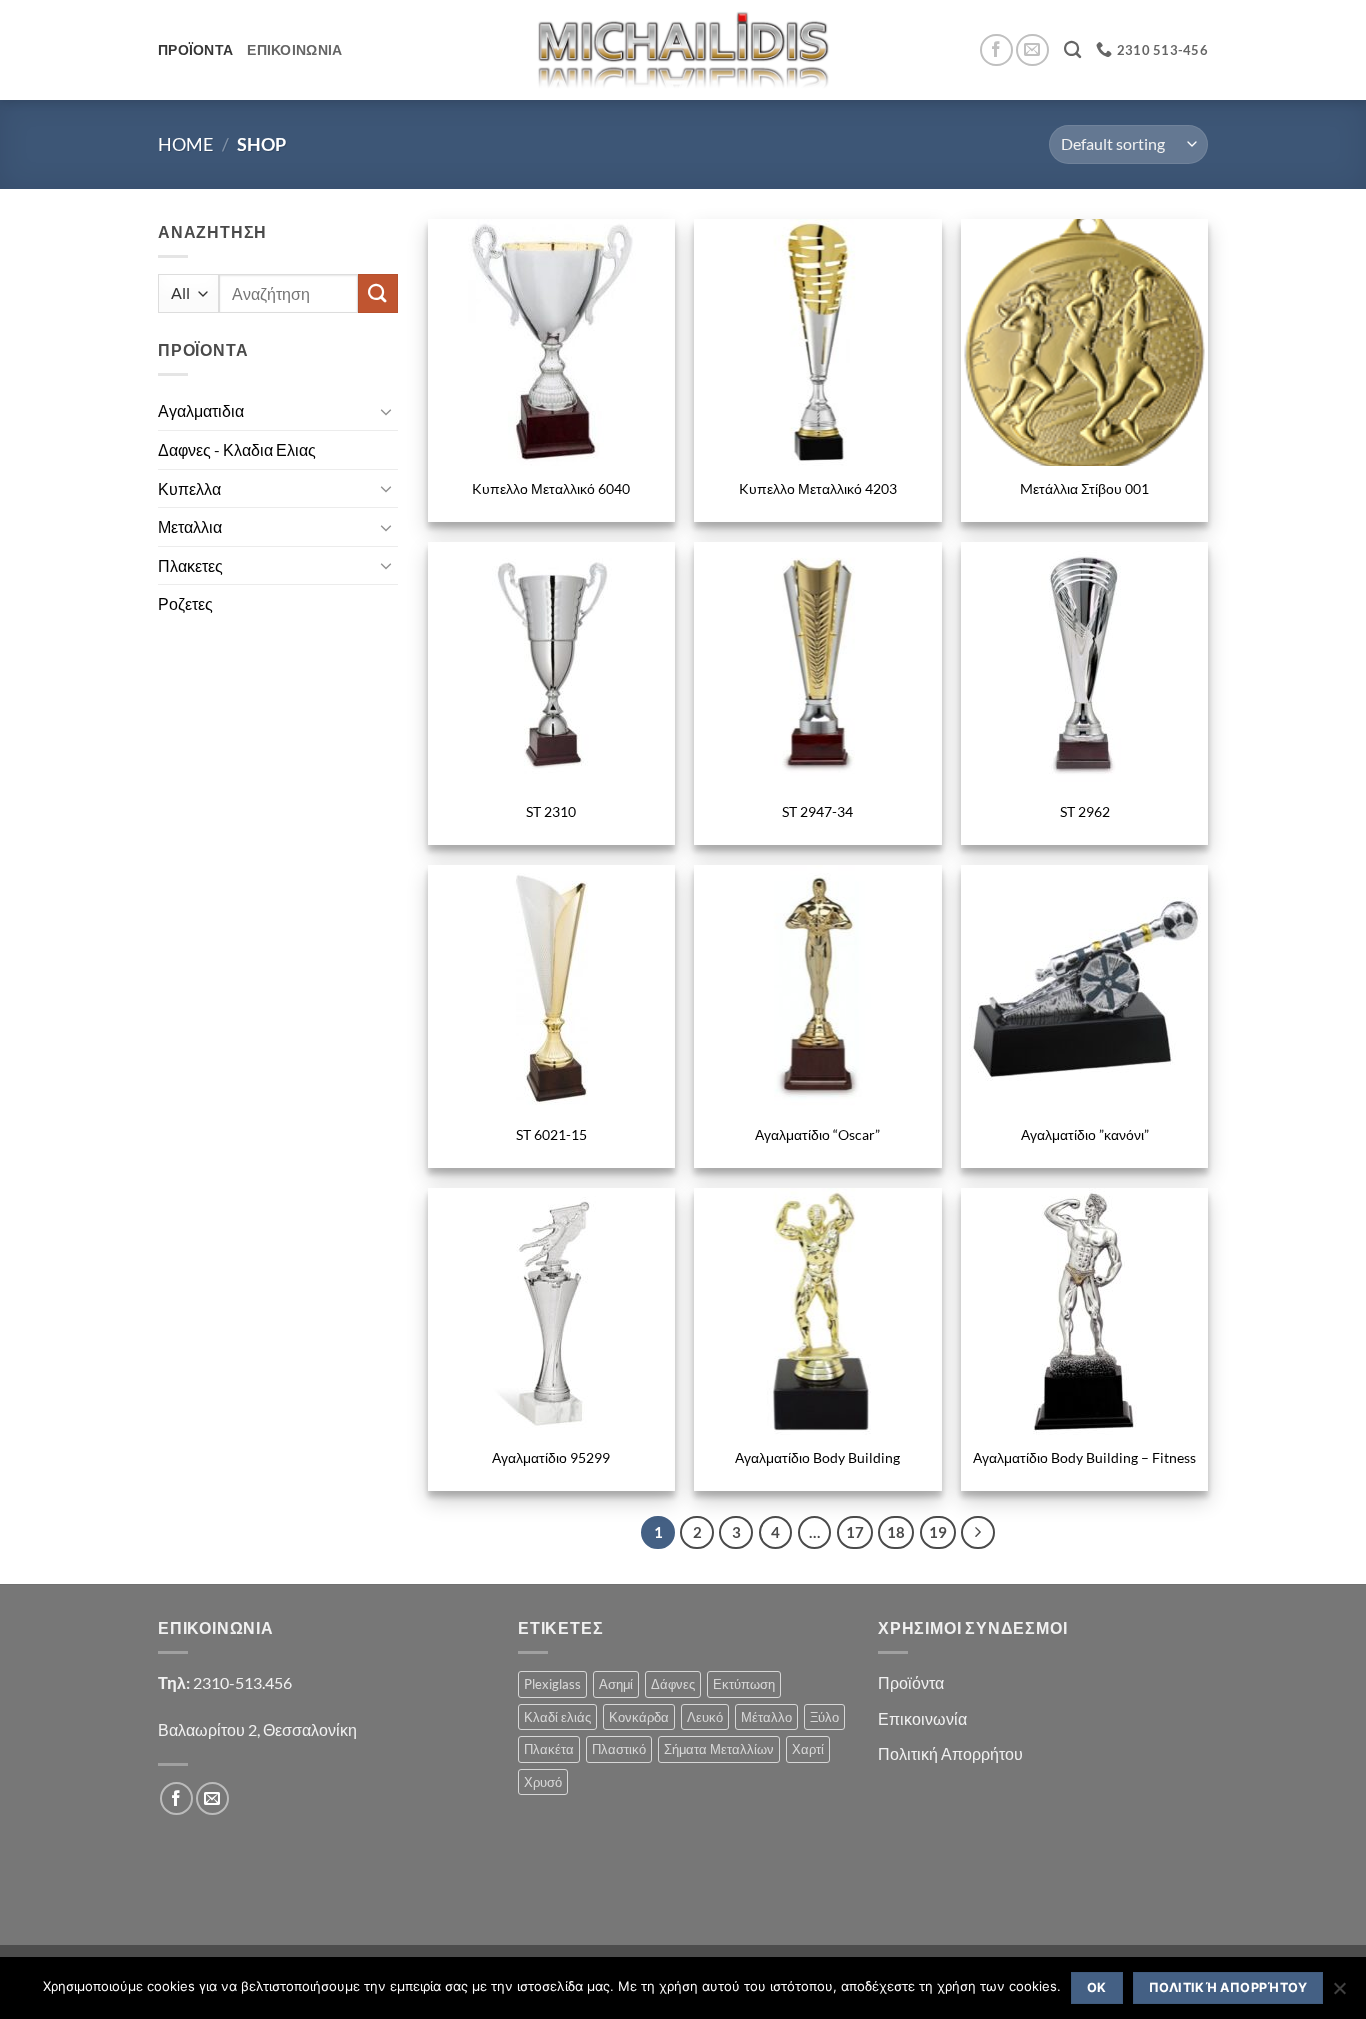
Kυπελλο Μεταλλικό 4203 (818, 488)
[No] (1339, 1994)
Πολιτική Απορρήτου (950, 1753)
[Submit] (378, 293)
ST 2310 (551, 811)
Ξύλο (824, 1717)
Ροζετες (185, 603)
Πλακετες (190, 565)
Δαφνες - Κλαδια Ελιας (237, 449)
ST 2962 (1085, 811)
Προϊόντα (911, 1682)
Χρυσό (543, 1782)
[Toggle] (386, 411)
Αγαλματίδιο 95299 (551, 1457)
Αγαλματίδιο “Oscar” (817, 1134)
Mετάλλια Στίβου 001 (1084, 488)
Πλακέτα (549, 1749)
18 (896, 1532)
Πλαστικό (619, 1749)
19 (938, 1532)
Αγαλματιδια (201, 410)
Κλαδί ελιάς (557, 1717)
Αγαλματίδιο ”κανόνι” (1085, 1134)
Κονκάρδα (639, 1717)
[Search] (1072, 50)
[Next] (978, 1533)
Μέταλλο (766, 1717)
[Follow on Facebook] (996, 50)
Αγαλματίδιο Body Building (817, 1457)
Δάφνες (673, 1684)
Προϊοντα (195, 49)
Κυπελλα (189, 488)
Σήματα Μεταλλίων (719, 1749)
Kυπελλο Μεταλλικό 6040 (551, 488)
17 (855, 1532)
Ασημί (616, 1684)
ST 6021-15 (551, 1134)
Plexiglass (552, 1684)
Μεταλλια (190, 526)
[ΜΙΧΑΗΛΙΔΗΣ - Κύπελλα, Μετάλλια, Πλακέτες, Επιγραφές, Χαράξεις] (683, 49)
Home (185, 144)
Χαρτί (808, 1749)
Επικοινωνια (294, 49)
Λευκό (705, 1717)
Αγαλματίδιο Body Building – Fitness (1084, 1457)
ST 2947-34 (817, 811)
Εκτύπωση (744, 1684)
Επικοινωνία (922, 1718)
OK (1097, 1987)
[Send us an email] (1032, 50)
